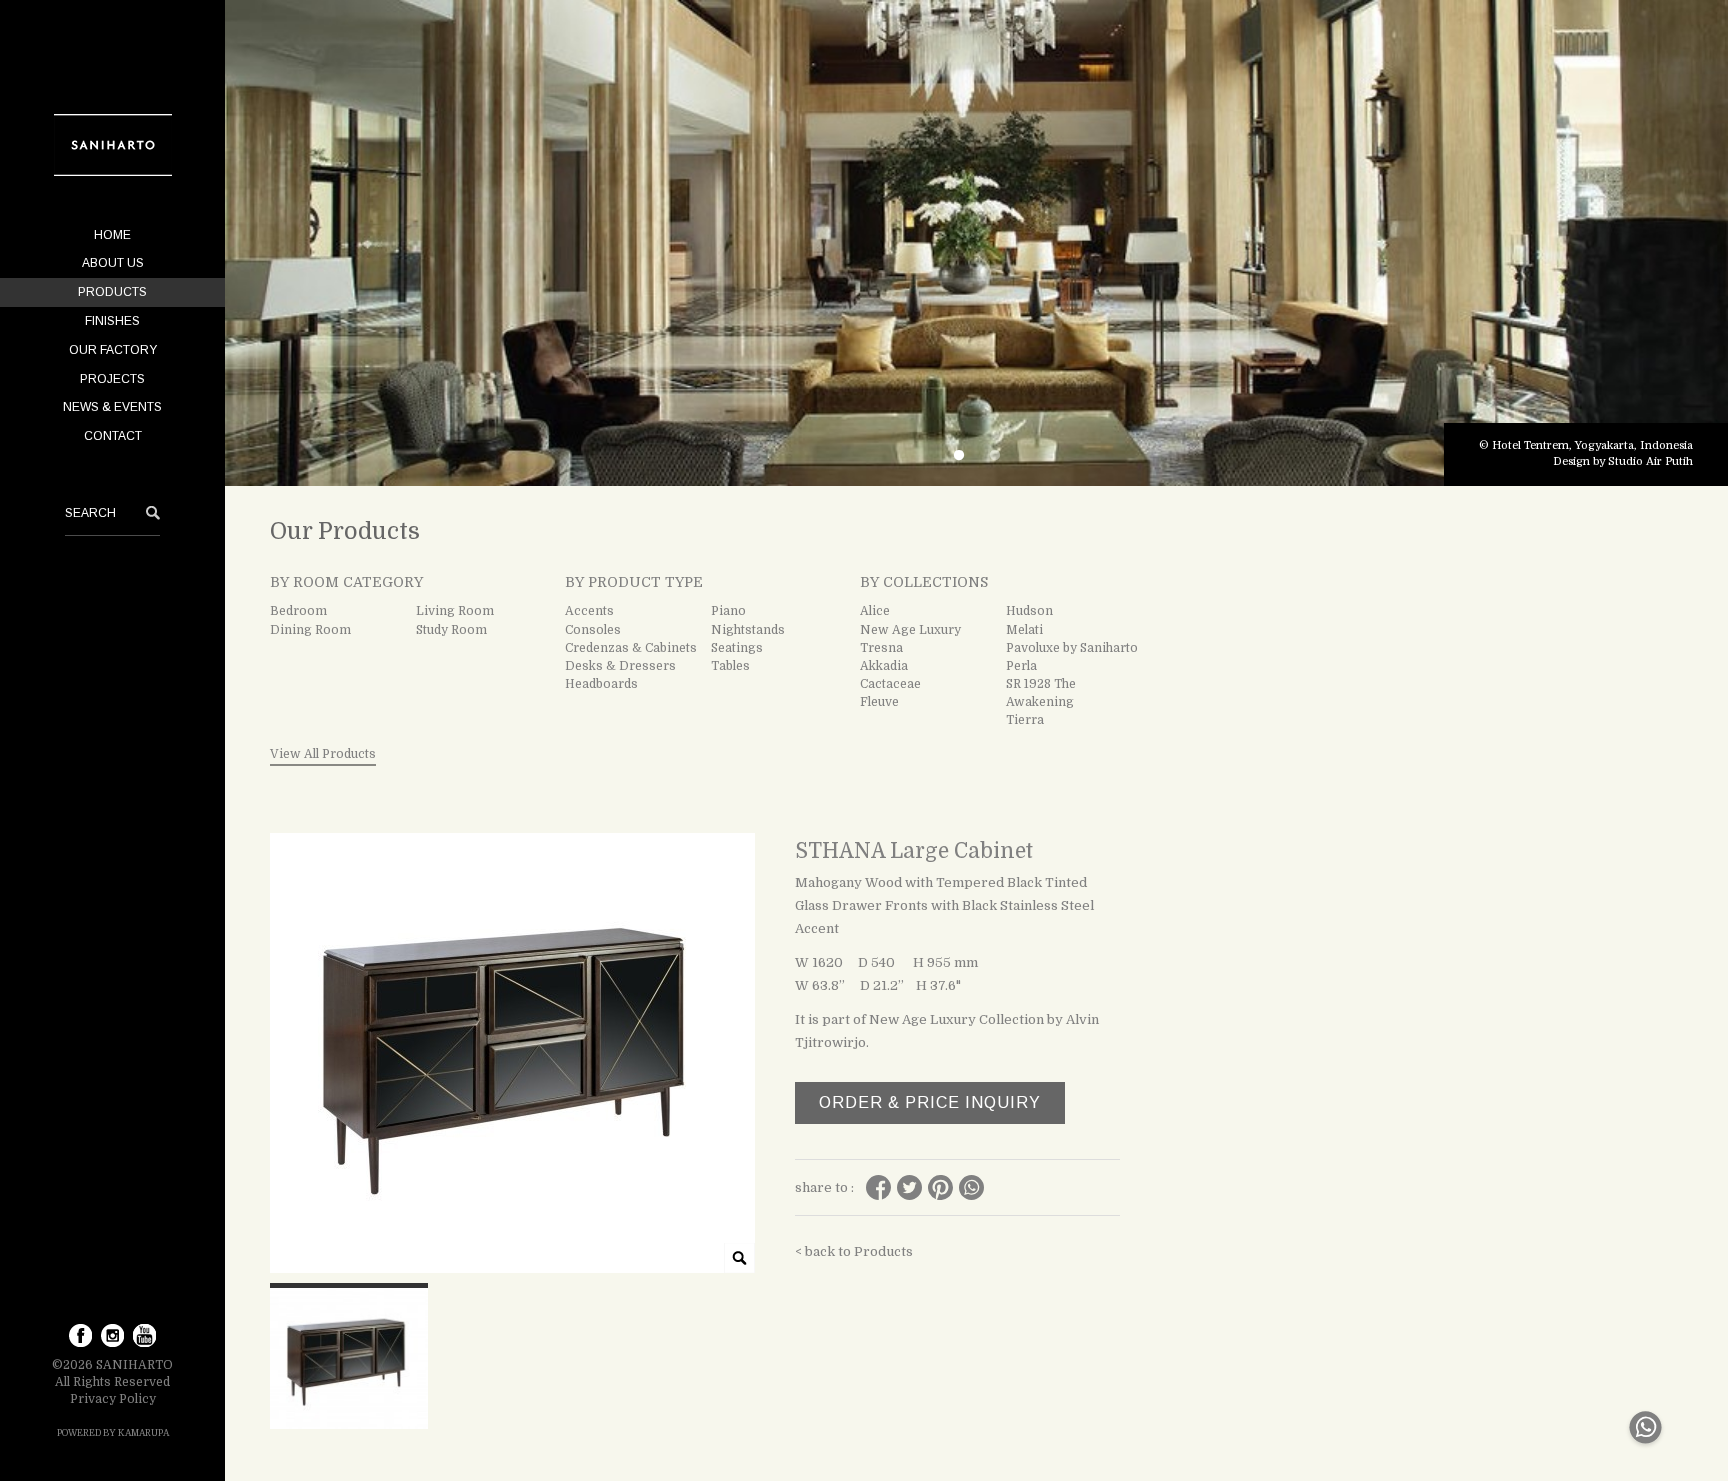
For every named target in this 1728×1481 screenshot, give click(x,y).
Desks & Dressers (620, 666)
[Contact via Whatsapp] (1645, 1448)
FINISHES (112, 321)
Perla (1021, 666)
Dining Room (310, 630)
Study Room (451, 630)
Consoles (593, 630)
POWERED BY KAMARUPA (113, 1433)
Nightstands (748, 630)
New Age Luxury (910, 630)
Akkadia (884, 666)
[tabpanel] (976, 243)
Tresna (881, 648)
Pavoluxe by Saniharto (1072, 648)
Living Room (455, 611)
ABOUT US (113, 263)
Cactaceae (890, 684)
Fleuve (879, 702)
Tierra (1025, 720)
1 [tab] (959, 456)
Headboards (601, 684)
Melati (1024, 630)
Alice (875, 611)
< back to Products (854, 1251)
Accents (589, 611)
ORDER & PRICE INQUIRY (930, 1102)
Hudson (1029, 611)
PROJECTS (112, 379)
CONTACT (113, 436)
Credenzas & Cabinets (631, 648)
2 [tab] (995, 456)
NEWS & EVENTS (112, 407)
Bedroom (298, 611)
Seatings (737, 648)
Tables (730, 666)
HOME (112, 235)
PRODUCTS (112, 292)
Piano (728, 611)
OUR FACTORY (113, 350)
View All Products (323, 754)
